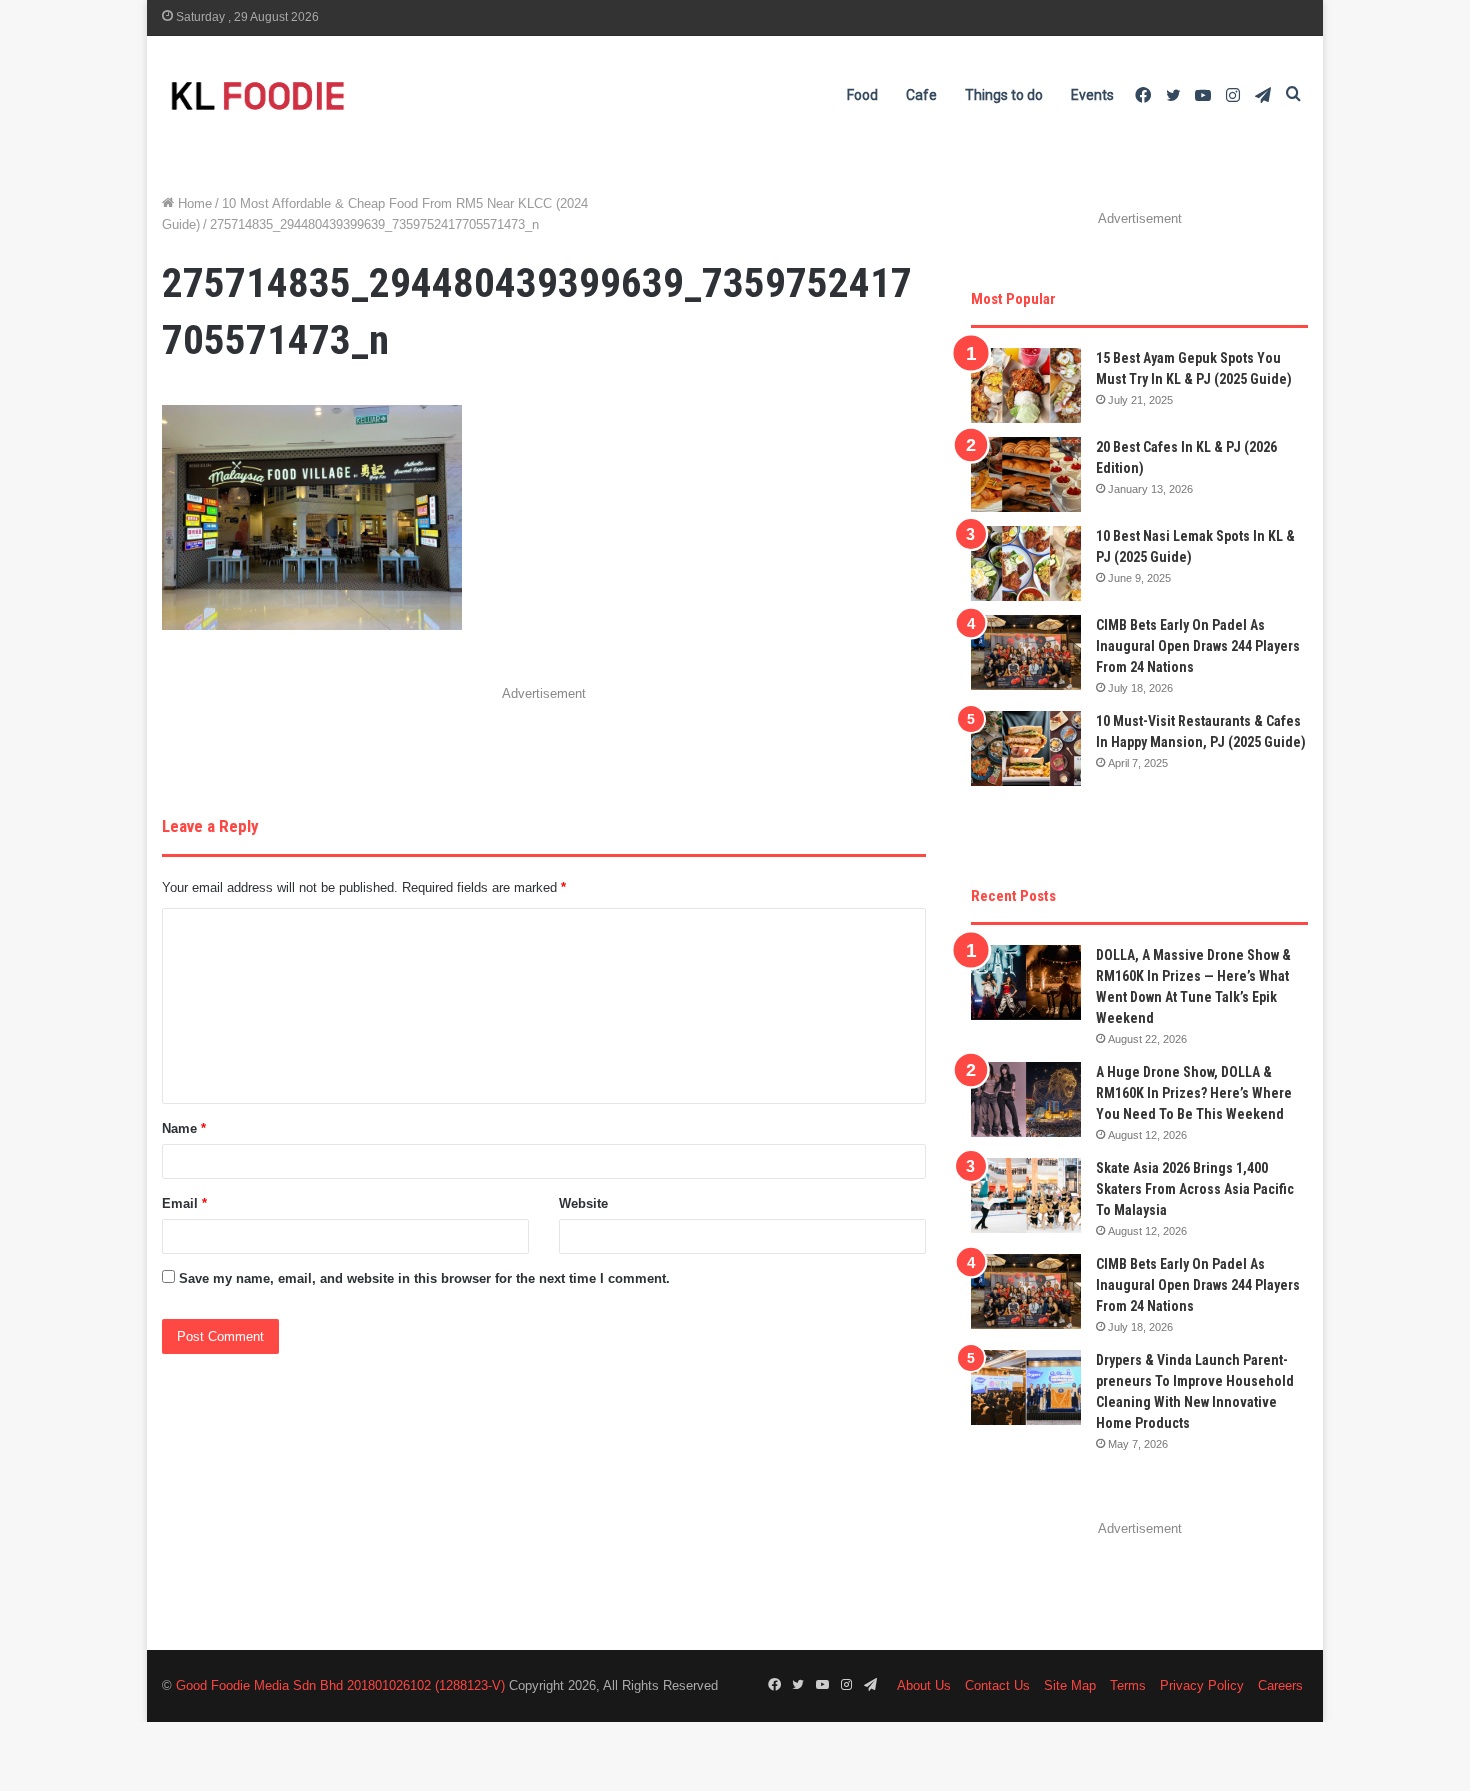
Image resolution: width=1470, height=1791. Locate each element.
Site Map (1070, 1685)
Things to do (1004, 95)
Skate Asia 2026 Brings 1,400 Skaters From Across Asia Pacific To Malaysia (1195, 1189)
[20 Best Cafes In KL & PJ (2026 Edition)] (1026, 474)
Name (184, 1128)
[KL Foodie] (337, 95)
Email (184, 1203)
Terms (1128, 1685)
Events (1092, 95)
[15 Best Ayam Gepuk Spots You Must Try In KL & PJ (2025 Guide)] (1026, 385)
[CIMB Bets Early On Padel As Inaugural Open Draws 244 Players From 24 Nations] (1026, 652)
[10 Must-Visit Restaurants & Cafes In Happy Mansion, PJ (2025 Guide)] (1026, 748)
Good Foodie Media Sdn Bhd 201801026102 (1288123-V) (340, 1685)
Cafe (921, 95)
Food (862, 95)
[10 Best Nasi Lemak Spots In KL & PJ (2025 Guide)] (1026, 563)
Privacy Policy (1202, 1685)
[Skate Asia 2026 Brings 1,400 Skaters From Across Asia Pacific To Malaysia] (1026, 1195)
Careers (1280, 1685)
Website (583, 1203)
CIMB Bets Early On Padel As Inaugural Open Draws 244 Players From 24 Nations (1198, 646)
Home (193, 203)
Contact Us (997, 1685)
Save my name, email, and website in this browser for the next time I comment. (424, 1278)
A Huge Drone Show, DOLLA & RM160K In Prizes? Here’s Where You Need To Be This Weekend (1194, 1093)
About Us (924, 1685)
